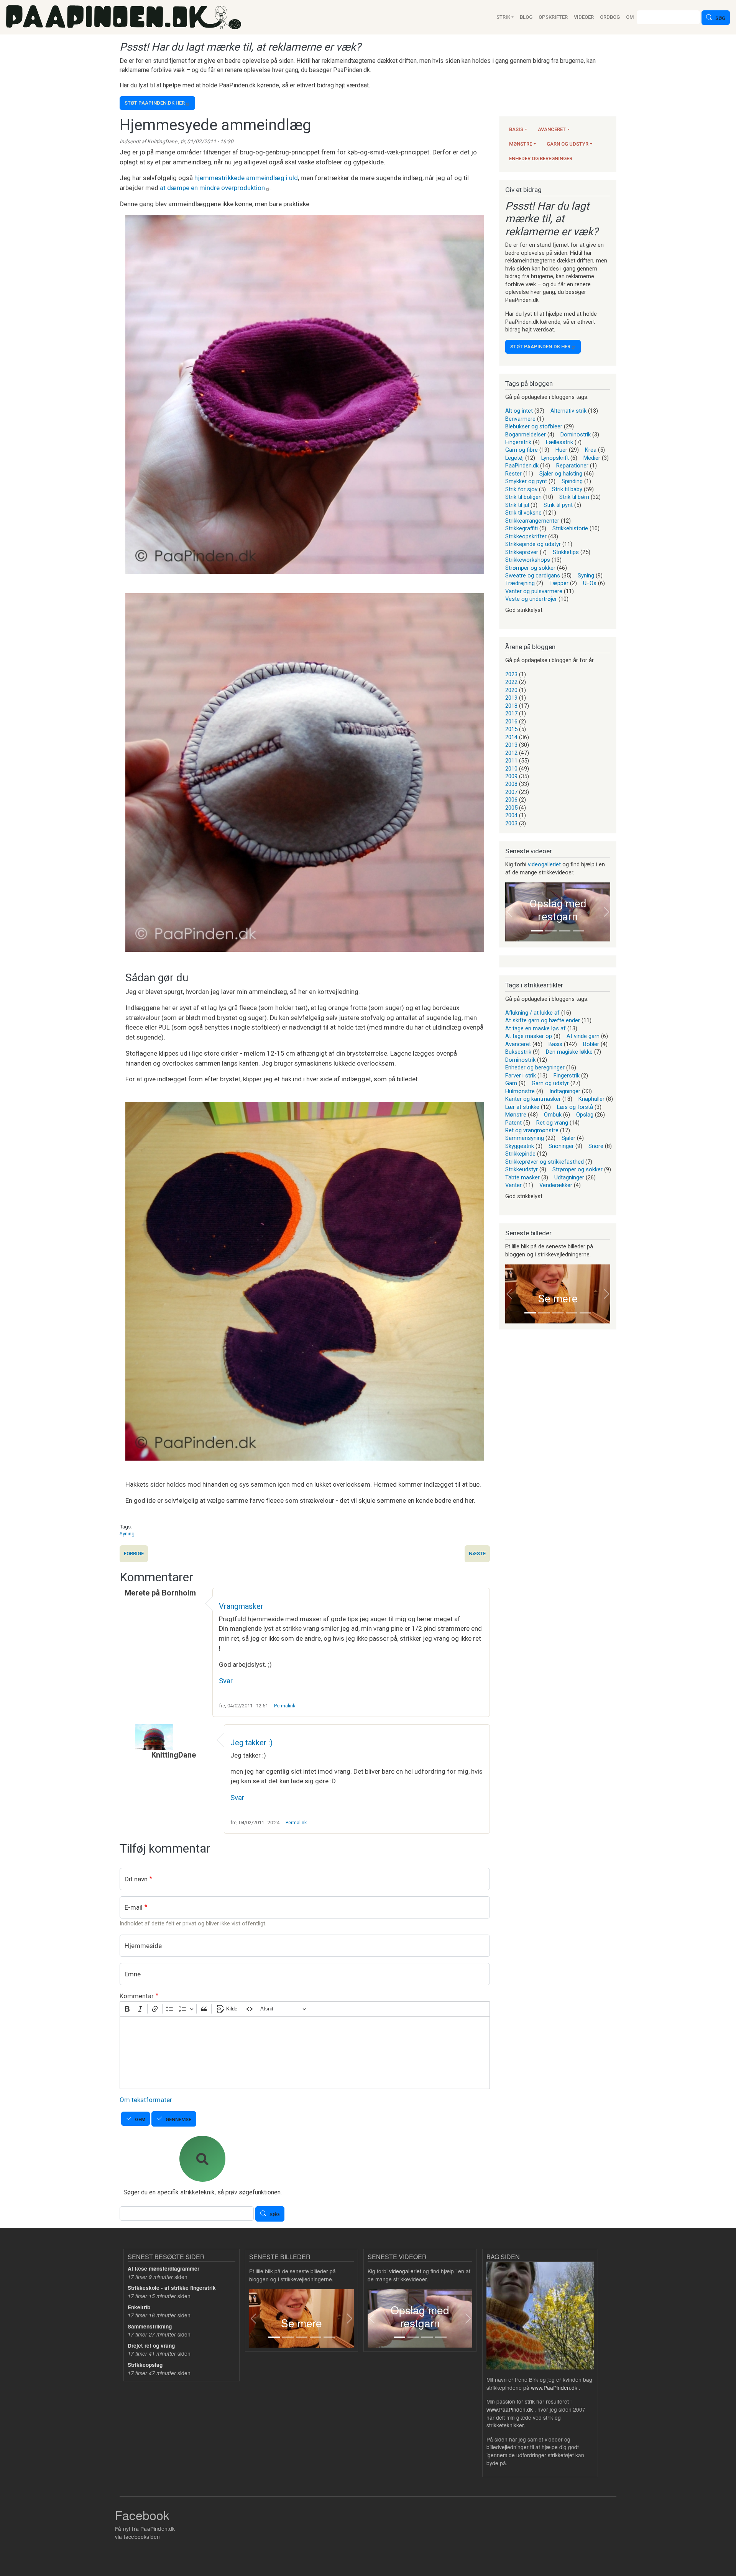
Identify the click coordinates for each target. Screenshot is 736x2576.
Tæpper (559, 583)
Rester (513, 474)
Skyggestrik (520, 1146)
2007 (511, 792)
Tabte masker (522, 1177)
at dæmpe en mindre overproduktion (212, 188)
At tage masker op (529, 1036)
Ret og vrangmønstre (532, 1130)
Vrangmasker (241, 1606)
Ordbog (610, 17)
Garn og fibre (522, 450)
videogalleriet (544, 864)
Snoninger (561, 1146)
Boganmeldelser (526, 435)
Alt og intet (519, 411)
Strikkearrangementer (532, 521)
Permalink (285, 1706)
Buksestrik (518, 1052)
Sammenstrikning (150, 2326)
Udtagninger (569, 1177)
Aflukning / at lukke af (532, 1013)
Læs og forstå (575, 1107)
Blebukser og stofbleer (534, 426)
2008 (511, 784)
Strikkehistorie (570, 528)
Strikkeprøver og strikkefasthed (545, 1162)
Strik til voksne (523, 513)
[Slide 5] (585, 1313)
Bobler (591, 1044)
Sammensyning (525, 1138)
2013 (511, 745)
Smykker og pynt (526, 481)
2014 (511, 737)
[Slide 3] (565, 931)
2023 (511, 674)
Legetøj (514, 458)
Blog (526, 17)
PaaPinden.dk (522, 466)
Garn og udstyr (568, 144)
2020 (511, 690)
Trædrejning (520, 583)
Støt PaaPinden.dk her (155, 103)
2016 (511, 721)
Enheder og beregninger (541, 158)
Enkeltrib (139, 2307)
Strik (503, 17)
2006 (511, 800)
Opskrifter (553, 17)
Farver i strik (521, 1076)
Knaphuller (591, 1099)
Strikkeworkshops (528, 560)
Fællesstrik (559, 442)
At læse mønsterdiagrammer (163, 2269)
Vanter (513, 1185)
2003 (511, 823)
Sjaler (568, 1138)
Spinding (572, 481)
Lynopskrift (555, 458)
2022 (511, 682)
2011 (511, 761)
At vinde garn (583, 1036)
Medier (592, 458)
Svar (226, 1681)
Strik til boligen (523, 497)
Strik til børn (574, 497)
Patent (513, 1123)
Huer (561, 450)
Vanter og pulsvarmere (534, 591)
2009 (511, 776)
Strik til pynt (558, 505)
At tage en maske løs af (536, 1028)
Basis (516, 129)
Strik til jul (517, 505)
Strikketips (566, 552)
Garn (511, 1083)
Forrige (134, 1554)
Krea (591, 450)
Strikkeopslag (145, 2365)
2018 (511, 706)
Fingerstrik (518, 442)
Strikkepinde (520, 1154)
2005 (511, 808)
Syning (127, 1533)
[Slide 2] (551, 931)
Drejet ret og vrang (151, 2346)
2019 (511, 698)
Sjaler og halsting (561, 474)
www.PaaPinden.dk (554, 2387)
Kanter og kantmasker (533, 1099)
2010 (511, 769)
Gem (140, 2119)
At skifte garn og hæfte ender (543, 1020)
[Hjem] (124, 17)
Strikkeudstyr (522, 1169)
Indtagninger (565, 1091)
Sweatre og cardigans (533, 576)
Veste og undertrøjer (531, 599)
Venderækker (556, 1185)
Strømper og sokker (530, 568)
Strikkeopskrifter (526, 536)
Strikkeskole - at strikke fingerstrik (172, 2288)
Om (630, 17)
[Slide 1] (537, 931)
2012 (511, 753)
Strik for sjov (521, 489)
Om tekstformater (146, 2100)
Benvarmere (520, 419)
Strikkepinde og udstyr (533, 544)
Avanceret (552, 129)
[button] (509, 912)
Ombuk (553, 1115)
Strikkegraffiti (522, 528)
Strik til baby (567, 489)
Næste (477, 1554)
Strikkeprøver (522, 552)
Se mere (558, 1299)
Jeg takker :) (251, 1743)
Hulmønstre (520, 1091)
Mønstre (521, 144)
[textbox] (305, 2053)
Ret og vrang (552, 1123)
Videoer (584, 17)
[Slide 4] (578, 931)
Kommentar (137, 1996)
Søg (720, 19)
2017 (511, 713)
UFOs (590, 583)
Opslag (585, 1115)
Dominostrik (576, 435)
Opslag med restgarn (558, 910)
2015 (511, 729)
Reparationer (572, 466)
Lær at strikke (522, 1107)
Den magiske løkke (569, 1052)
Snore (596, 1146)
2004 (511, 815)
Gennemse (178, 2119)
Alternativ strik (568, 411)
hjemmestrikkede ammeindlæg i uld (246, 178)
